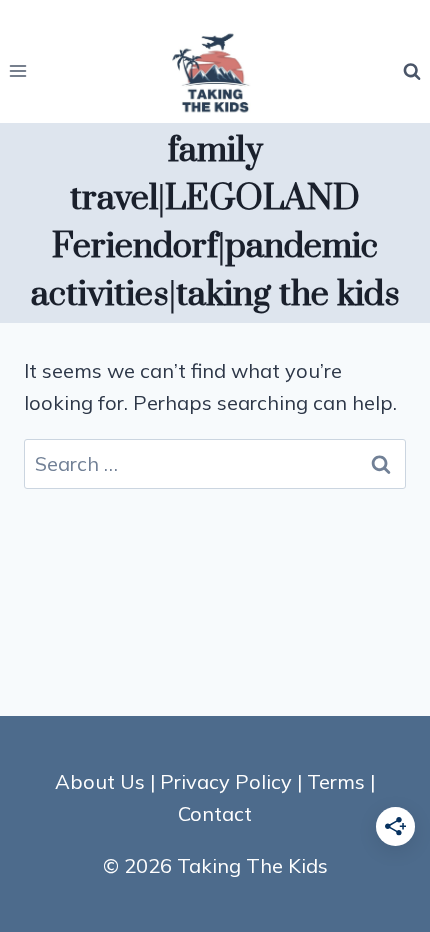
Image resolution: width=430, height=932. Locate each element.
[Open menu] (18, 71)
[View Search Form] (412, 71)
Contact (215, 813)
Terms (336, 781)
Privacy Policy (226, 781)
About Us (100, 781)
